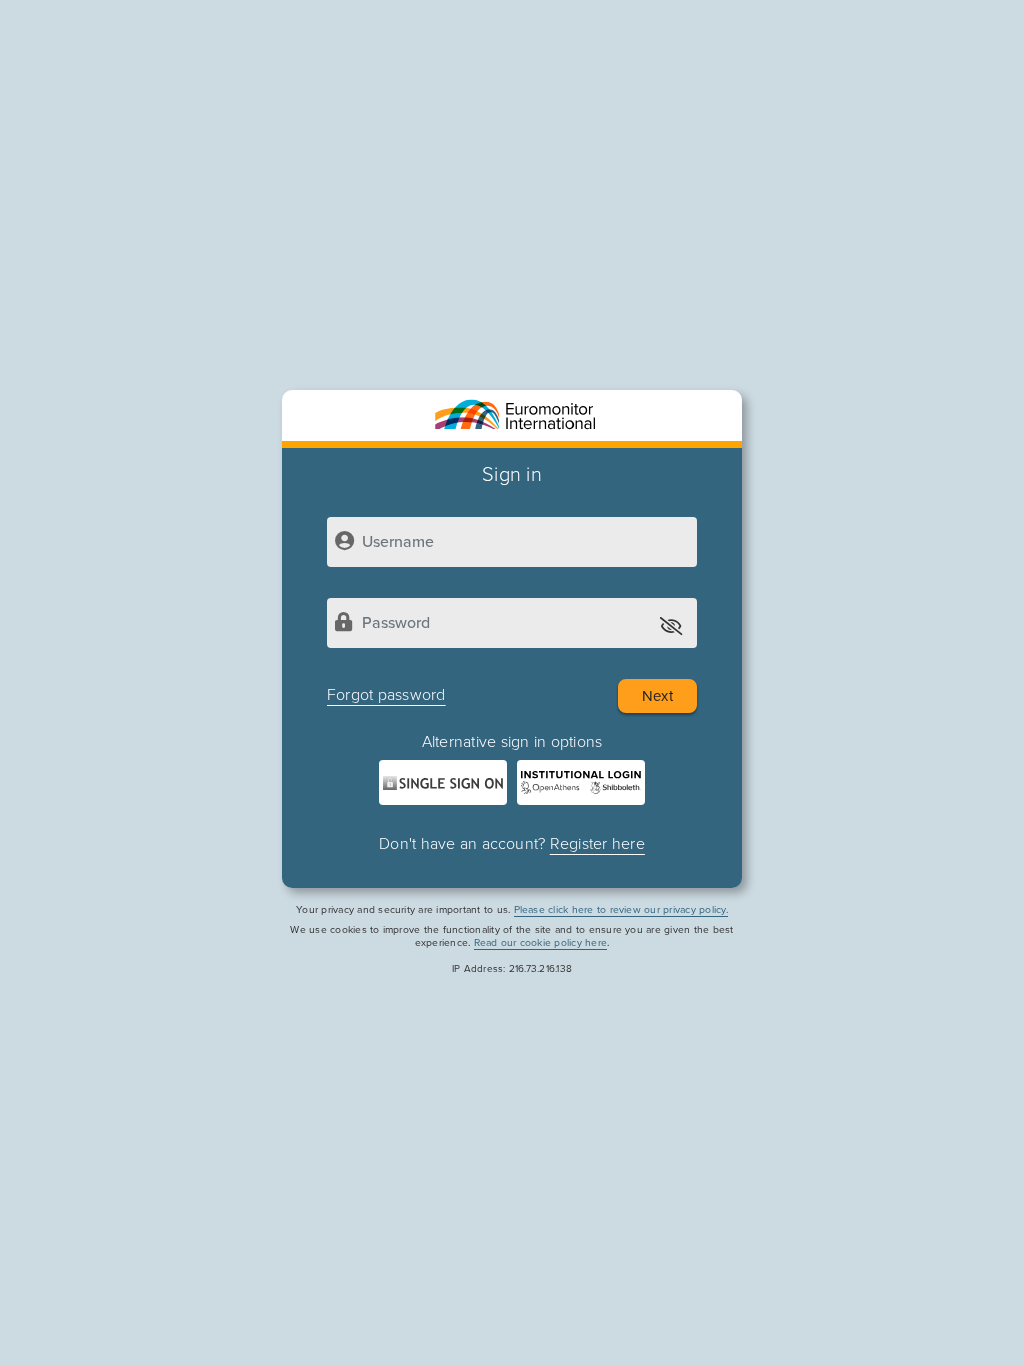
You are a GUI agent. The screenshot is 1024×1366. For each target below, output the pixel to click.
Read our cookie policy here (540, 942)
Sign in (512, 475)
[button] (672, 624)
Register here (597, 844)
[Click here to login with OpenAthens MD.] (581, 782)
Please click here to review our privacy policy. (621, 909)
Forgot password (386, 695)
